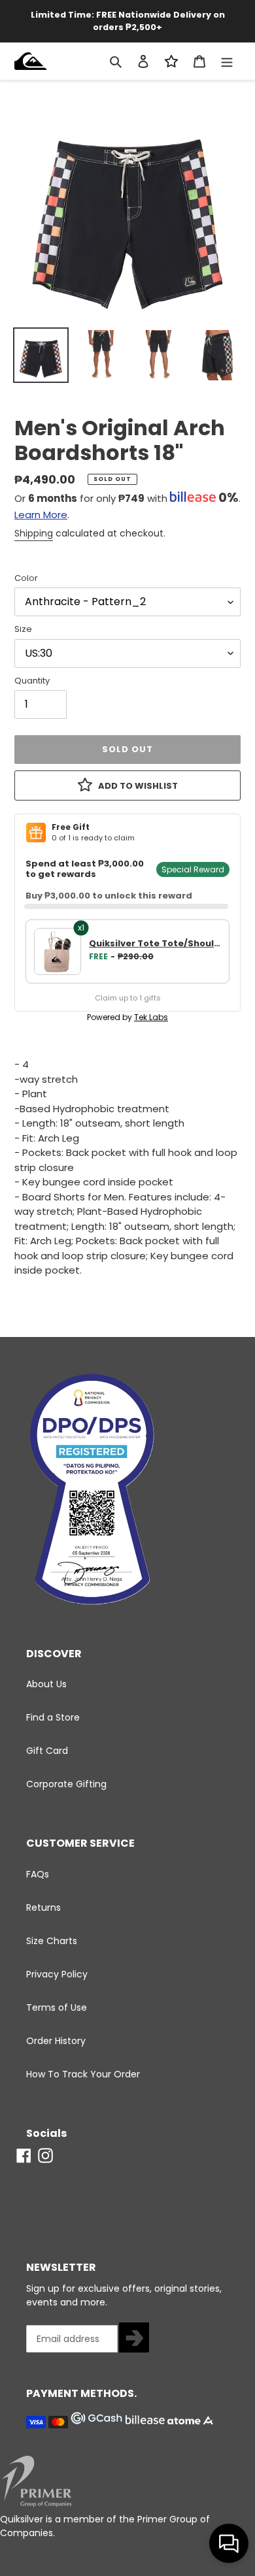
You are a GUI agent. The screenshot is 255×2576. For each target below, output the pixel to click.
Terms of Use (57, 2007)
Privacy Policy (57, 1974)
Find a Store (53, 1717)
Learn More (41, 515)
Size (23, 629)
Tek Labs (151, 1017)
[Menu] (227, 61)
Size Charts (52, 1941)
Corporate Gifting (66, 1784)
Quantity (32, 681)
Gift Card (47, 1751)
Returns (43, 1907)
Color (26, 578)
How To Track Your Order (83, 2074)
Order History (56, 2041)
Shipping (34, 533)
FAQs (38, 1874)
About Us (46, 1684)
